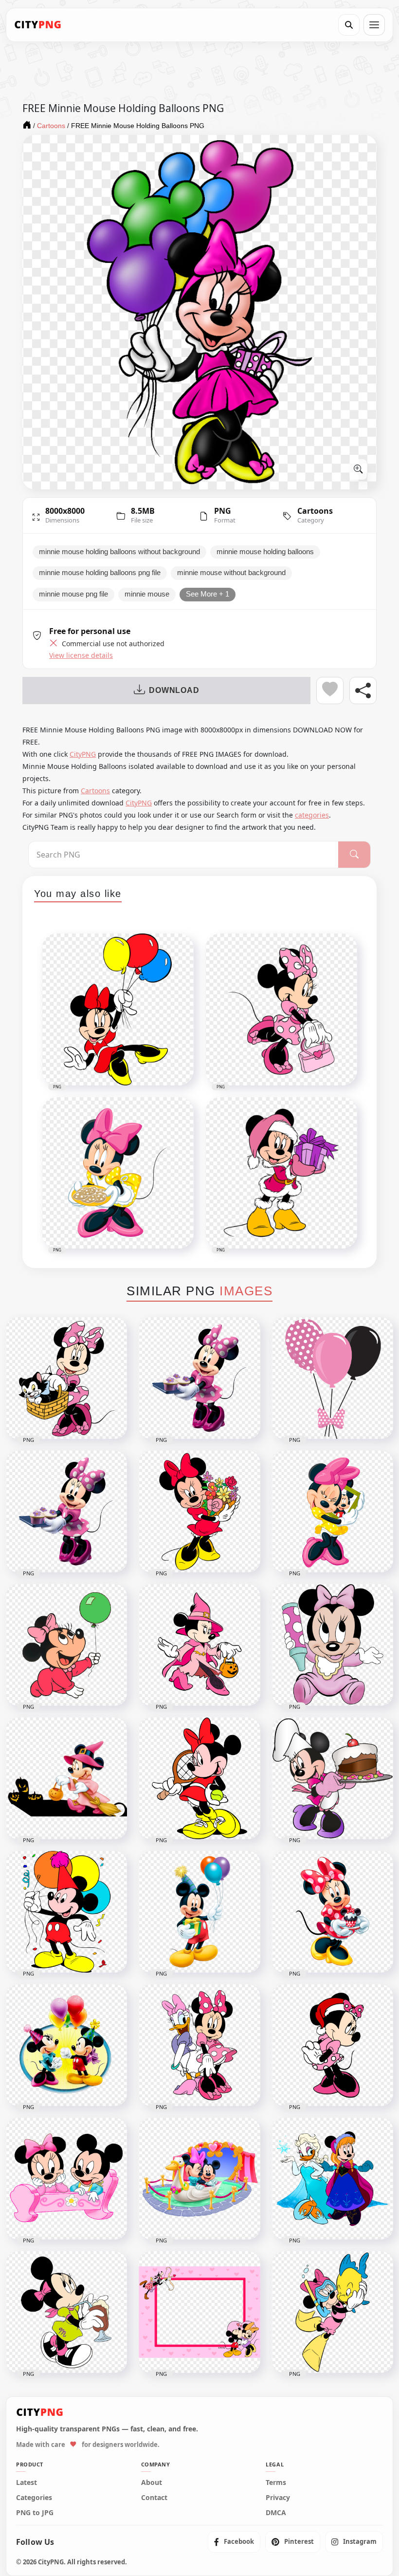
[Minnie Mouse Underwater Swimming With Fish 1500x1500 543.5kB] (333, 2312)
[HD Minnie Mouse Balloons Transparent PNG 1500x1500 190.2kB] (333, 1378)
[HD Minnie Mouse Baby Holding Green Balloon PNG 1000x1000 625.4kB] (66, 1645)
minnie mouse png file (73, 594)
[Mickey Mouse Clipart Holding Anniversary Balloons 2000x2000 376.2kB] (66, 1912)
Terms (276, 2483)
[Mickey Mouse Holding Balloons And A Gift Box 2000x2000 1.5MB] (199, 1912)
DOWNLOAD (174, 690)
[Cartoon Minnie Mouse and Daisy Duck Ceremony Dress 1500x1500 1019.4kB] (333, 2179)
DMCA (276, 2513)
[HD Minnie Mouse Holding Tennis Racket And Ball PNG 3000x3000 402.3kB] (199, 1778)
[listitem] (234, 2542)
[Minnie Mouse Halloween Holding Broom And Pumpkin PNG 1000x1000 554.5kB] (66, 1778)
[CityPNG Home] (38, 25)
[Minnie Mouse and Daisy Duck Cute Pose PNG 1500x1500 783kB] (199, 2045)
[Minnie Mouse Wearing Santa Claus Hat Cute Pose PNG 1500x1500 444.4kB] (333, 2045)
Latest (27, 2483)
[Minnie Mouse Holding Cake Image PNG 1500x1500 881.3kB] (199, 1378)
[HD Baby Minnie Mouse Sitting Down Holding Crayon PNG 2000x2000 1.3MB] (333, 1645)
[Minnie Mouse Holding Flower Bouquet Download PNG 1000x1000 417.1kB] (199, 1512)
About (152, 2483)
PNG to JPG (35, 2513)
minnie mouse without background (231, 573)
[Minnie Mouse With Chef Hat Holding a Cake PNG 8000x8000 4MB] (333, 1778)
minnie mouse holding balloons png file (100, 573)
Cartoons (315, 511)
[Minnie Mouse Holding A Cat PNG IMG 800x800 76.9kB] (66, 1378)
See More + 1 (208, 594)
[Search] (349, 25)
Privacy (278, 2498)
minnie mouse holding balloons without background (119, 552)
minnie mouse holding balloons (265, 552)
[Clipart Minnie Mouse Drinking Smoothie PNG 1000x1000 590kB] (66, 2312)
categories (312, 815)
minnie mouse (147, 594)
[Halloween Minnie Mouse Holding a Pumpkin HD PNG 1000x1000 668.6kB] (199, 1645)
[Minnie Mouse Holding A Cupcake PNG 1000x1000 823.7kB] (333, 1912)
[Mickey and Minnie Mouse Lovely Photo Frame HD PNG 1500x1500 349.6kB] (199, 2312)
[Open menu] (374, 25)
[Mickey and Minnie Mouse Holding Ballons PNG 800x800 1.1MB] (66, 2045)
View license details (81, 655)
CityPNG (83, 754)
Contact (154, 2498)
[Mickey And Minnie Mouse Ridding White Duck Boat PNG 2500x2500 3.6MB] (199, 2179)
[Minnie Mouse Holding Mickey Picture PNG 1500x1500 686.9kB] (333, 1512)
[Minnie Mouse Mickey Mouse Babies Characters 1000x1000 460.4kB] (66, 2179)
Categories (34, 2498)
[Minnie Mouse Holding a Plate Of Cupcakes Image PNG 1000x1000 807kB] (66, 1512)
